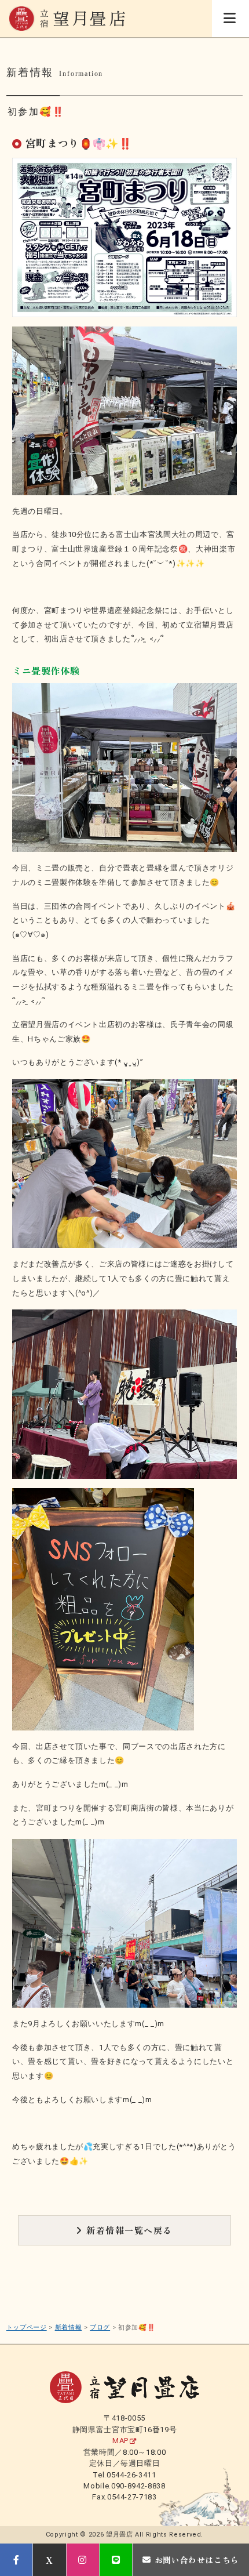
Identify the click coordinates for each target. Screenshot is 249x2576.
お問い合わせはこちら (197, 2560)
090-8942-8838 (138, 2486)
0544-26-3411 (131, 2475)
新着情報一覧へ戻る (129, 2230)
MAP (120, 2441)
